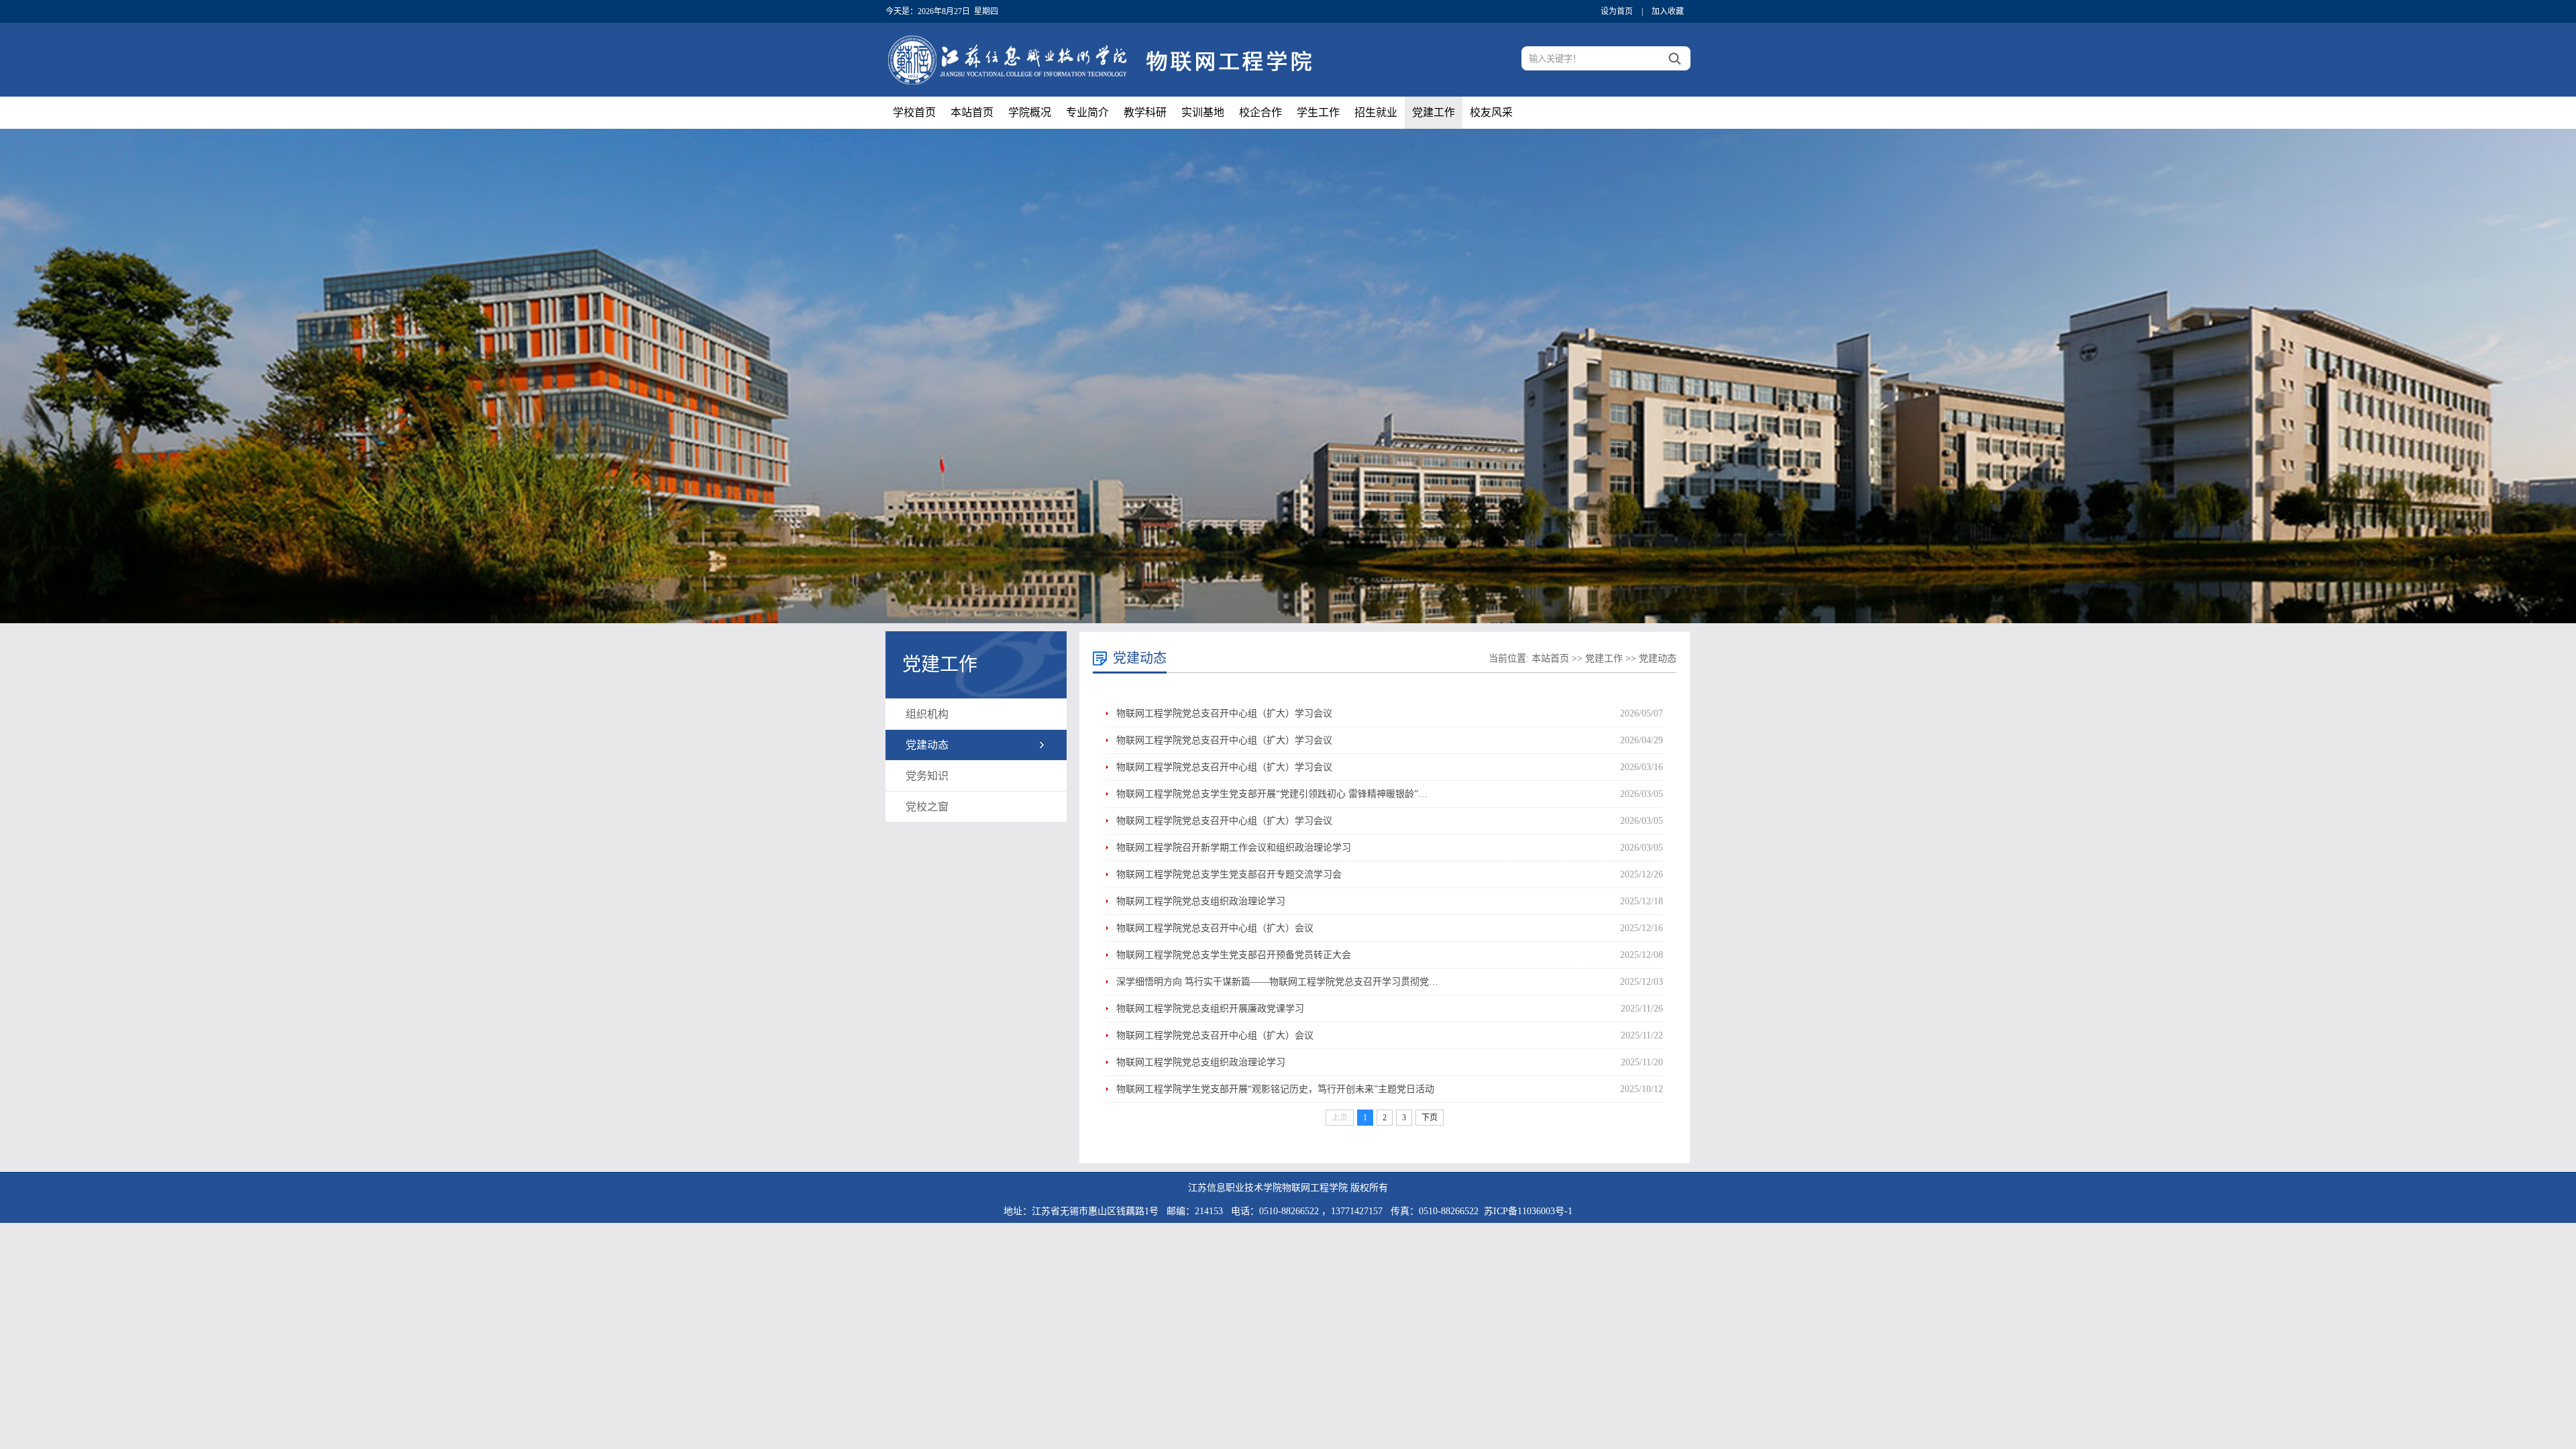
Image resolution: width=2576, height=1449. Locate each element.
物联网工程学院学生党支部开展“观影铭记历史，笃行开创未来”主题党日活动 (1275, 1089)
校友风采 (1491, 112)
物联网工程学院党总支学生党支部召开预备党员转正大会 (1234, 955)
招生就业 (1376, 112)
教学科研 (1145, 112)
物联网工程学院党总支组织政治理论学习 (1201, 901)
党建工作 (1434, 112)
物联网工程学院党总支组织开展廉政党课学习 (1210, 1009)
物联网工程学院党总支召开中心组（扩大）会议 (1215, 928)
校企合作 (1260, 112)
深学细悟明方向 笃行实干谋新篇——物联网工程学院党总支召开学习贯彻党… (1277, 982)
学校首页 (914, 112)
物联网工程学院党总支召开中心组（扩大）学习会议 (1224, 713)
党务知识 (927, 776)
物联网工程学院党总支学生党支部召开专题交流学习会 (1229, 874)
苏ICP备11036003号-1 (1528, 1211)
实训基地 (1203, 112)
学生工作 (1318, 112)
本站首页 (972, 112)
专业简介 (1087, 112)
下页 (1430, 1118)
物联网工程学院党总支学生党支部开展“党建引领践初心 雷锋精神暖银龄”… (1272, 794)
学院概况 (1030, 112)
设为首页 (1617, 11)
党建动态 (927, 745)
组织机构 (927, 714)
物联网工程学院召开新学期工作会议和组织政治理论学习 (1234, 848)
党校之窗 (927, 807)
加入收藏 (1668, 11)
